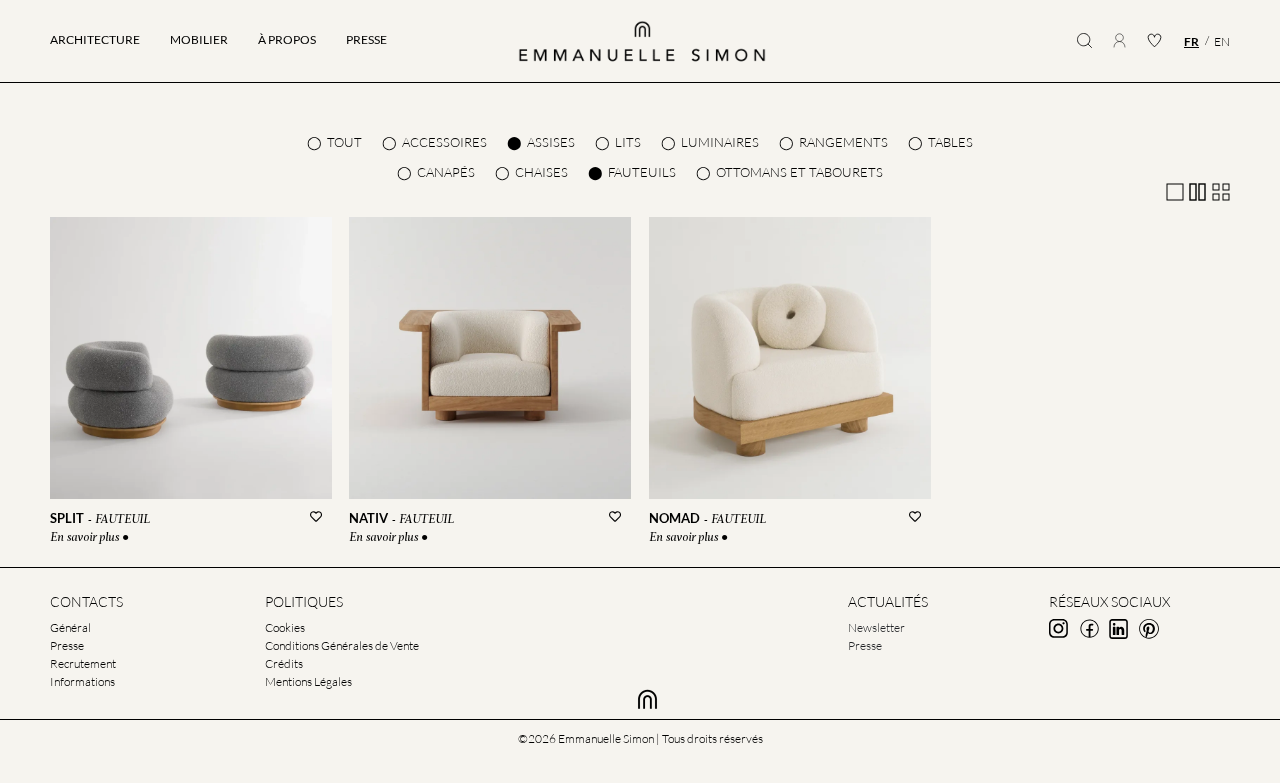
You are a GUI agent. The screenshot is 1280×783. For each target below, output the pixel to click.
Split (67, 518)
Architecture (95, 39)
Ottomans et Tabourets (799, 172)
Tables (950, 142)
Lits (628, 142)
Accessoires (444, 142)
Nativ (368, 518)
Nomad (674, 518)
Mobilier (199, 39)
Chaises (541, 172)
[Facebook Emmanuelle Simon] (1089, 629)
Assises (551, 142)
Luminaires (720, 142)
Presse (366, 39)
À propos (287, 39)
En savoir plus (86, 538)
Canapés (446, 172)
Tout (344, 142)
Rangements (843, 142)
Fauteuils (642, 172)
